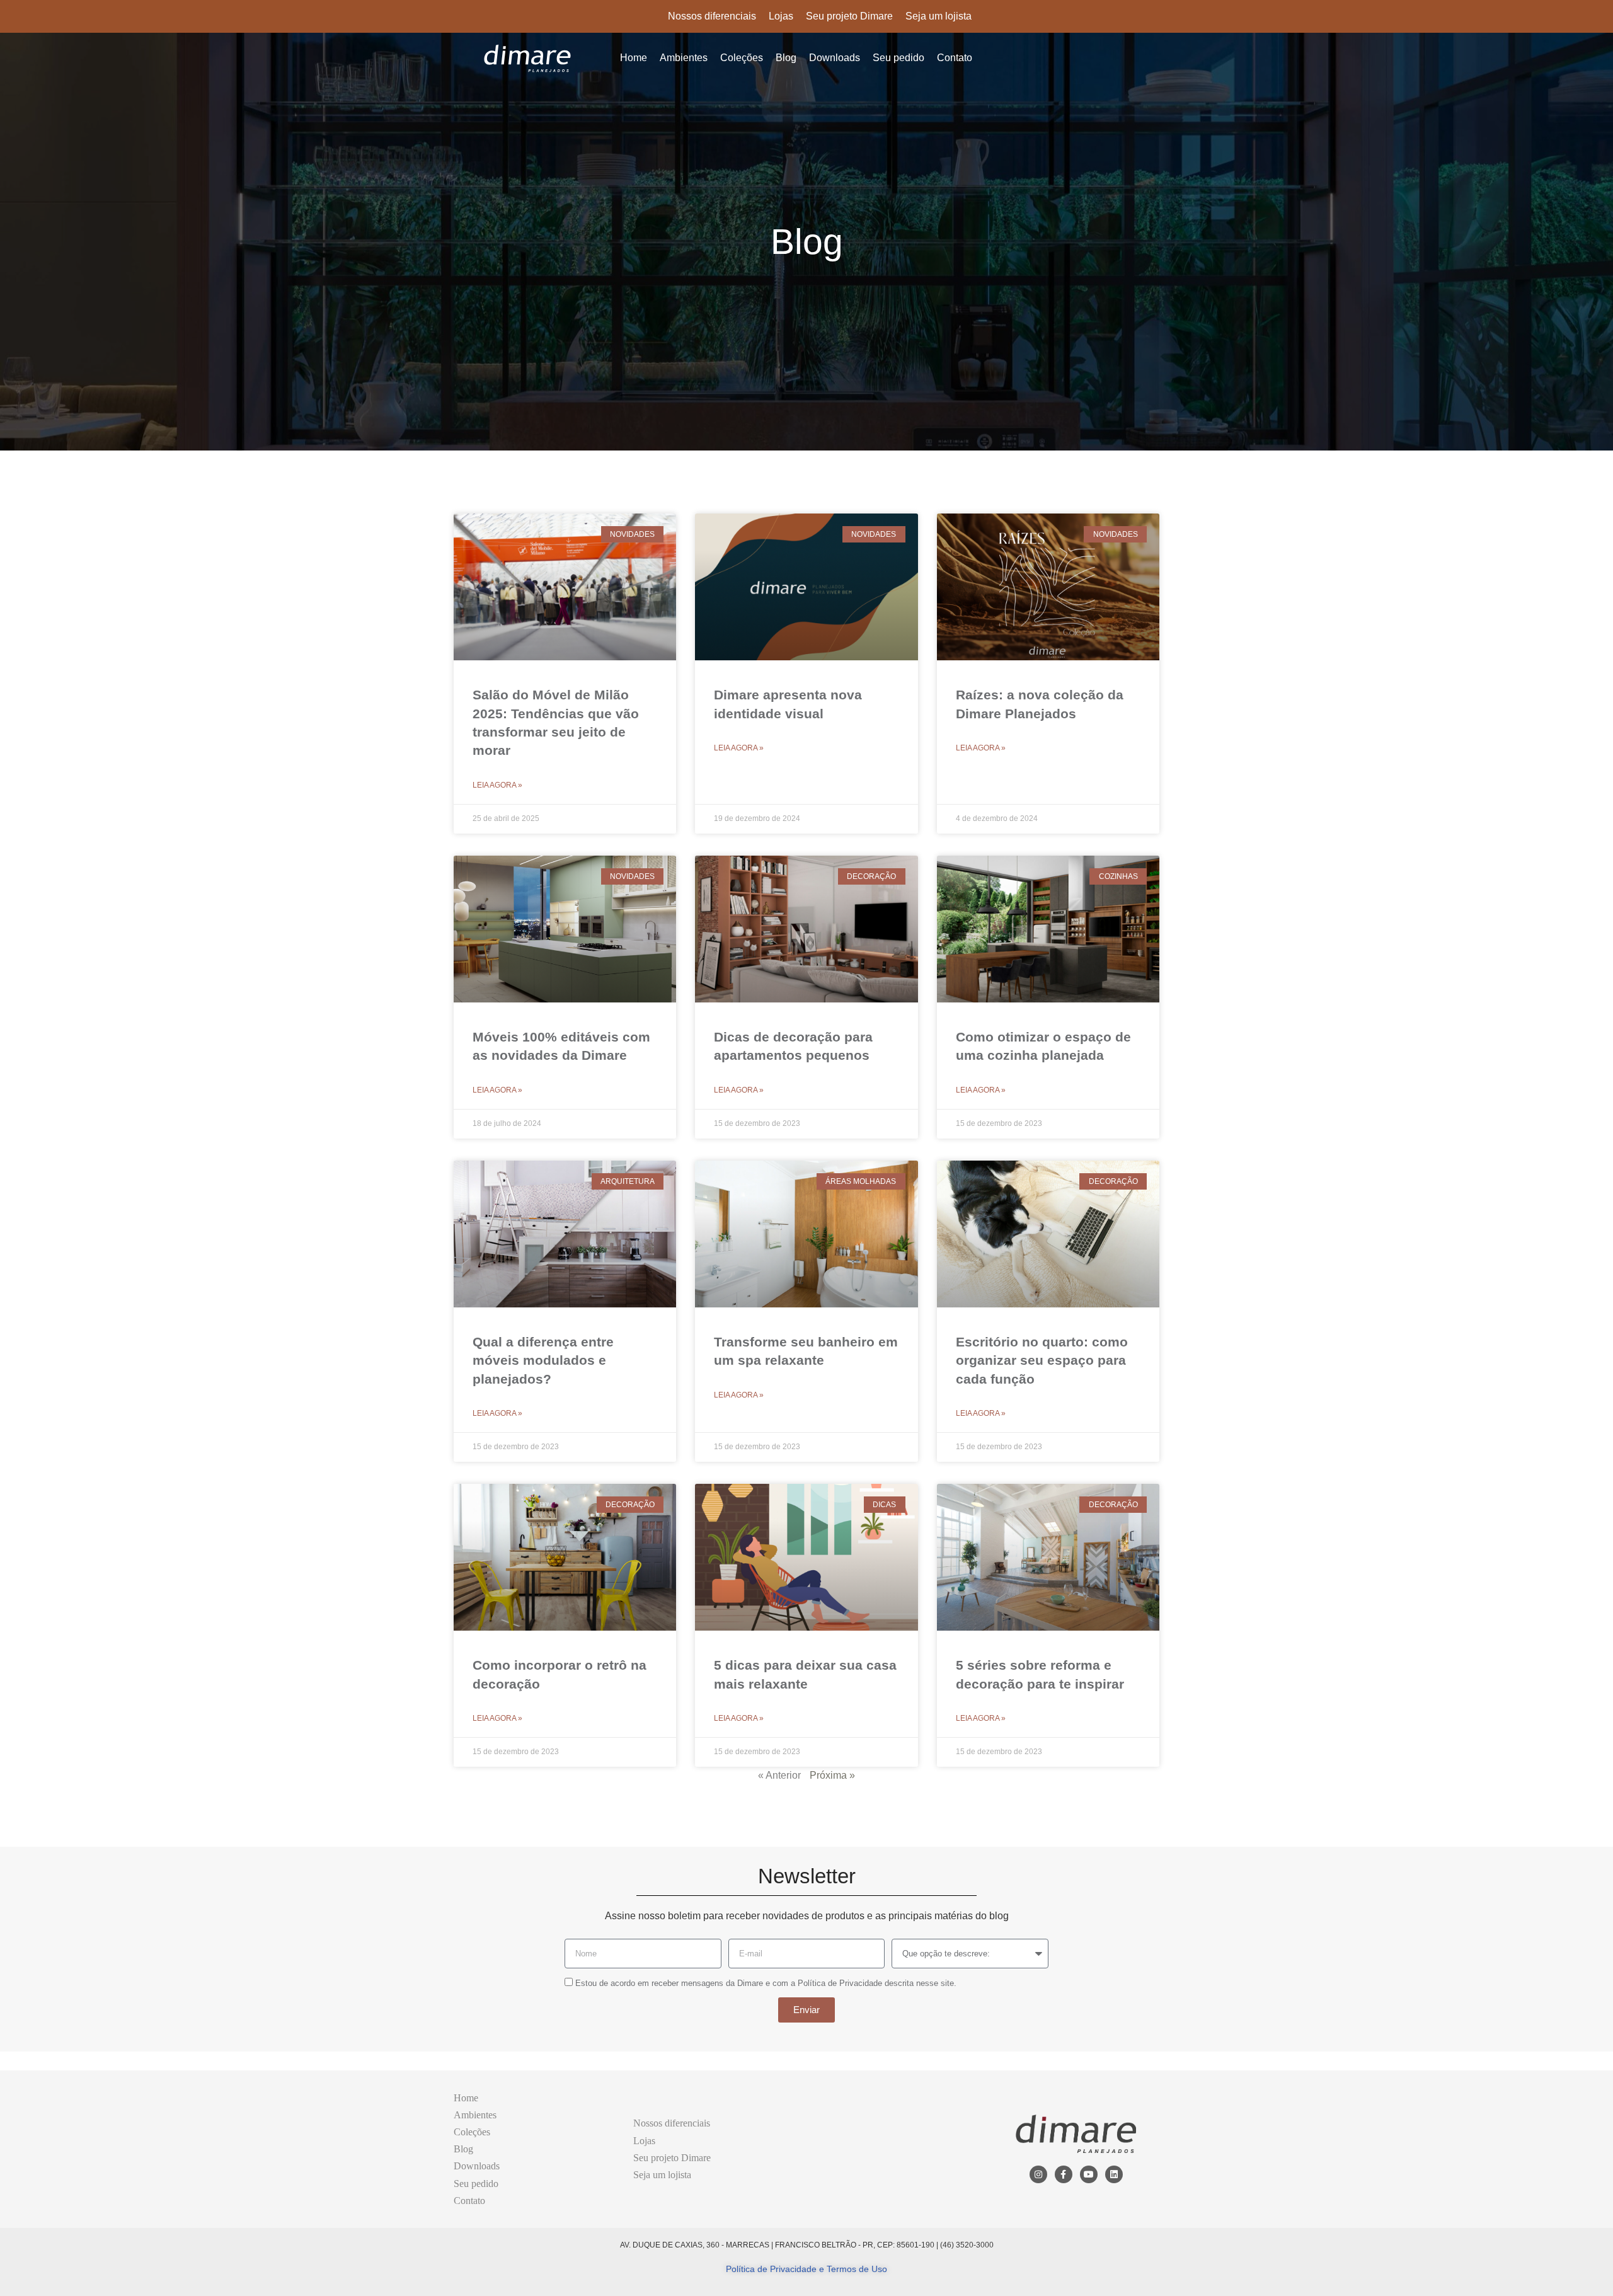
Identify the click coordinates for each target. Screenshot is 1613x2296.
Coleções (742, 58)
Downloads (835, 58)
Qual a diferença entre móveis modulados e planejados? (543, 1360)
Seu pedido (898, 58)
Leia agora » (497, 785)
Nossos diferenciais (712, 16)
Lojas (781, 16)
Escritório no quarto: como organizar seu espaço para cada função (1042, 1360)
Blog (786, 58)
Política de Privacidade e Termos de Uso (806, 2269)
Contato (955, 58)
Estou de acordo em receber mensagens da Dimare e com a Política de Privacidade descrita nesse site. (766, 1983)
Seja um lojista (939, 16)
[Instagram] (1038, 2174)
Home (634, 58)
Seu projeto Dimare (849, 16)
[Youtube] (1089, 2174)
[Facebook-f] (1064, 2174)
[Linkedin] (1114, 2174)
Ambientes (684, 58)
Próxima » (832, 1775)
